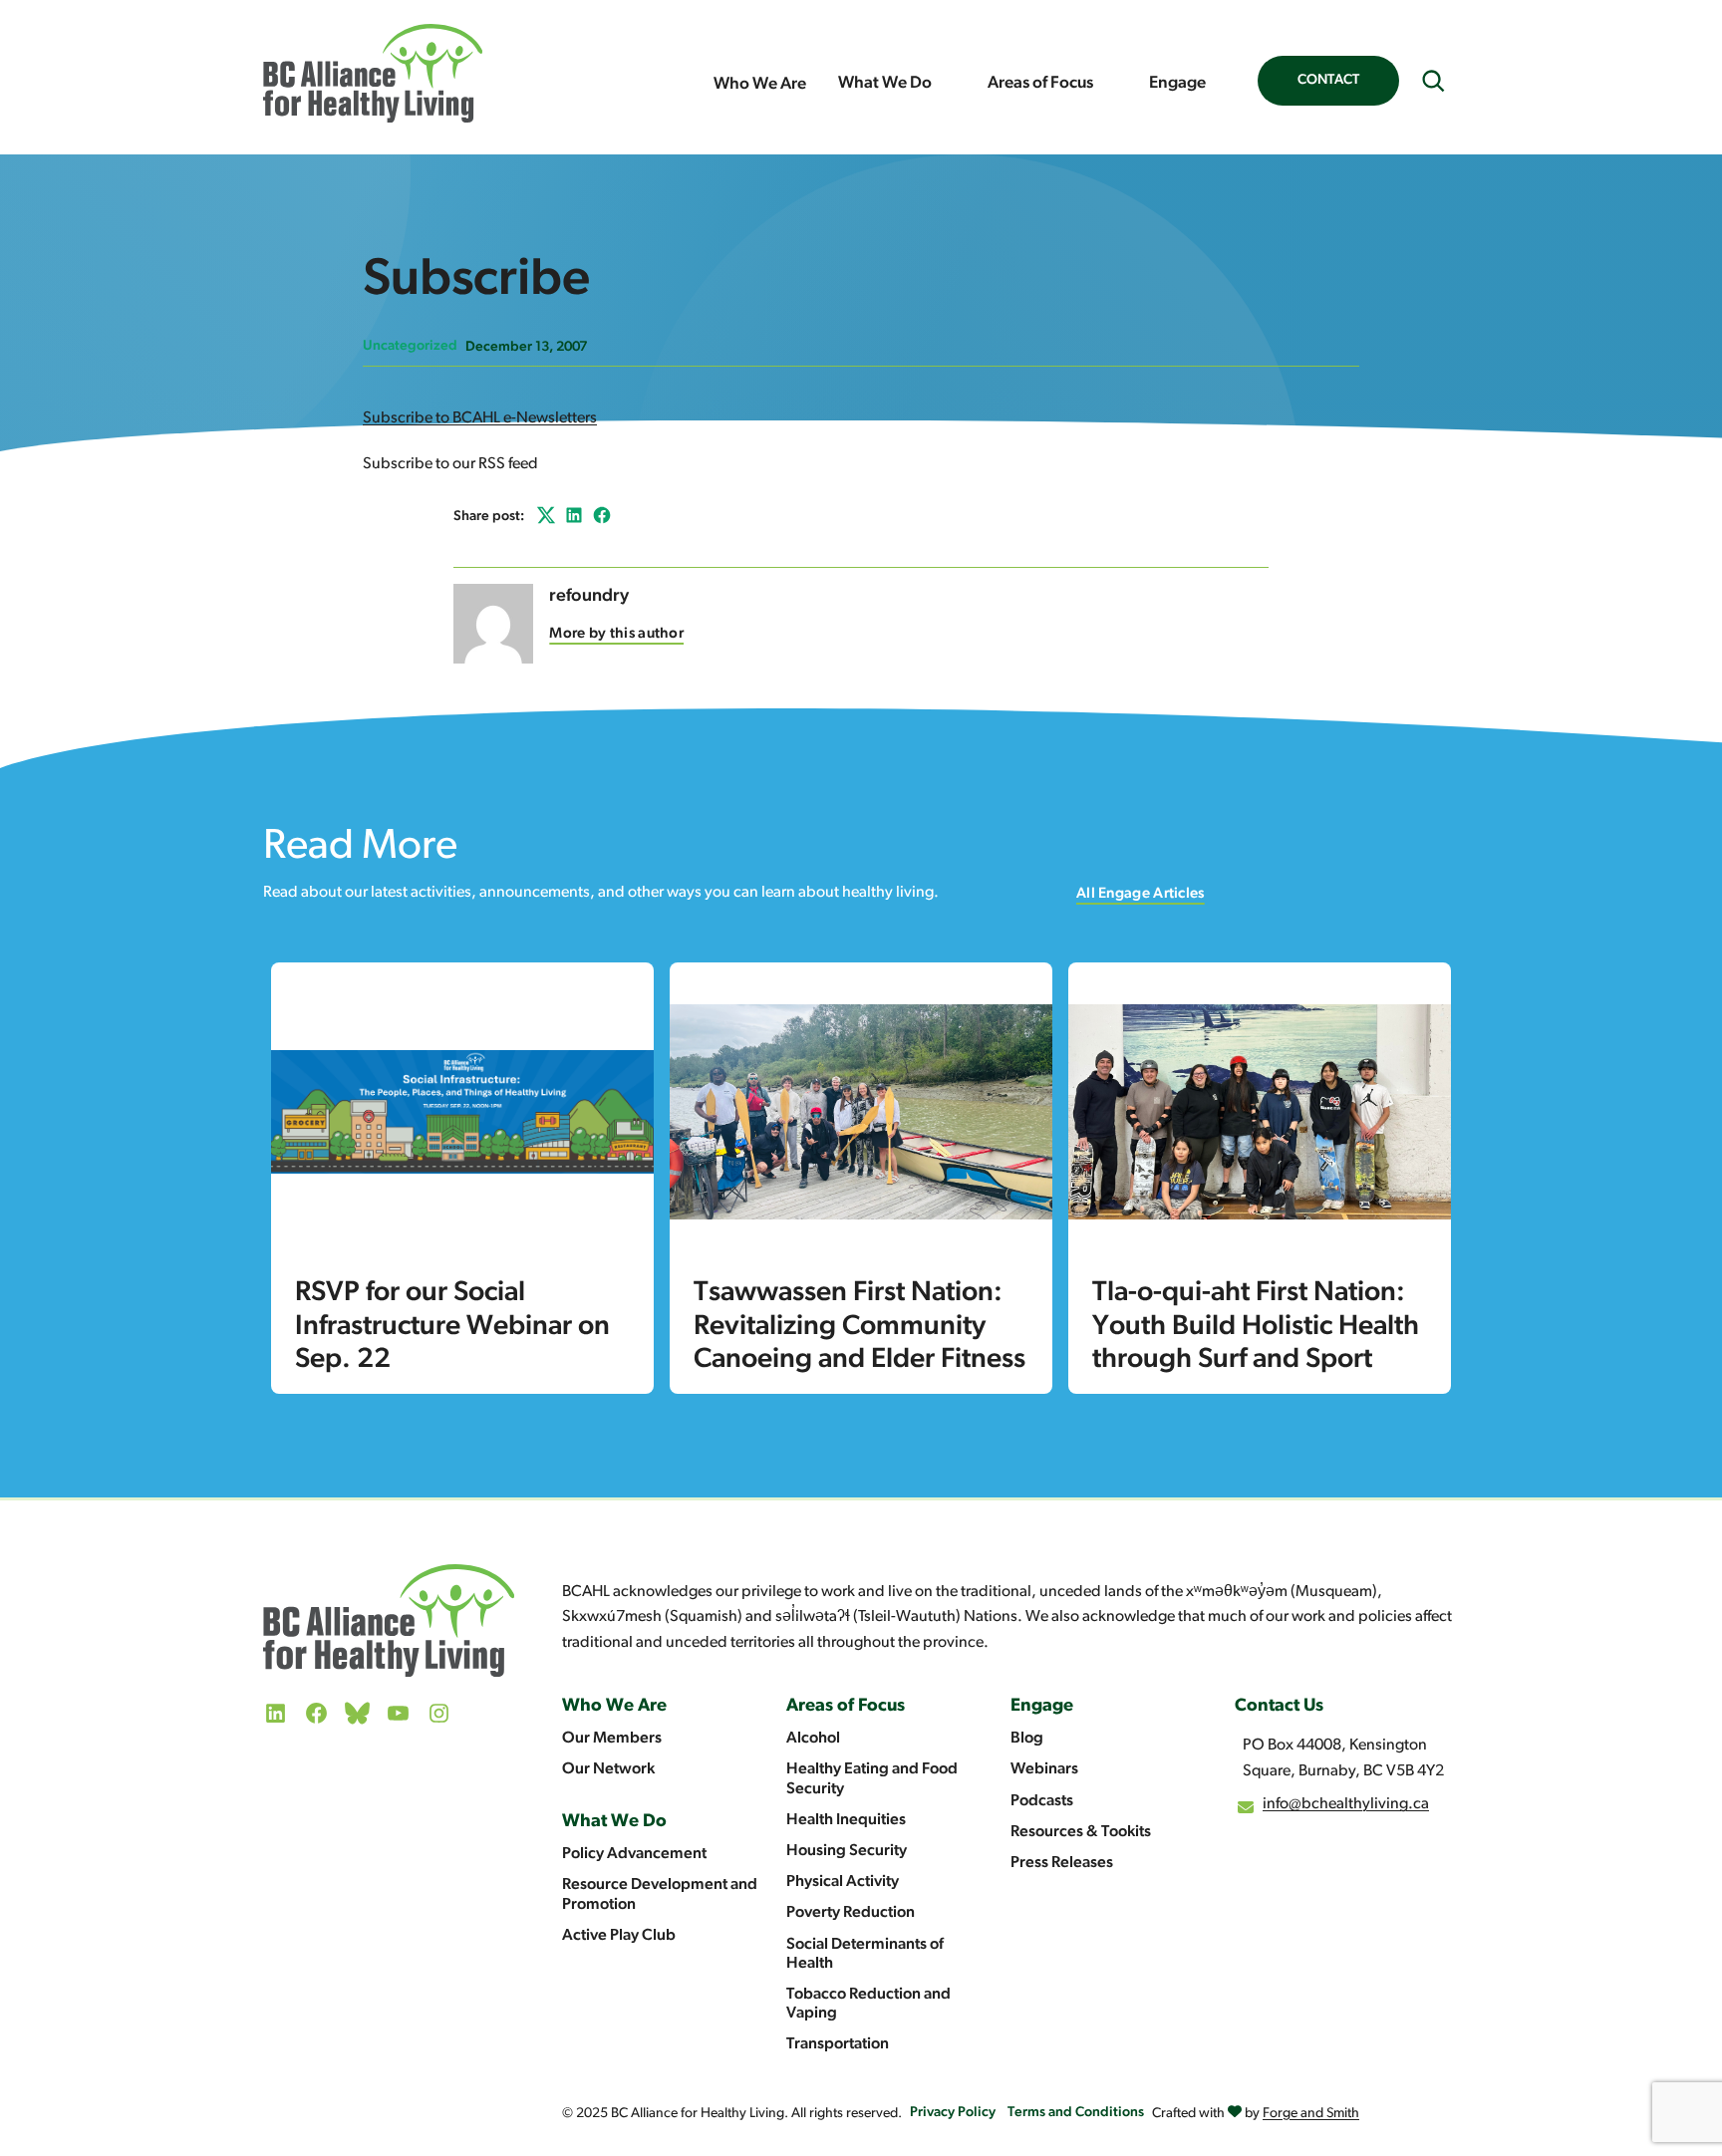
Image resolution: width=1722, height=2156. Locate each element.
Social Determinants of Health (865, 1954)
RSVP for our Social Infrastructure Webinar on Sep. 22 (452, 1327)
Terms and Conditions (1076, 2113)
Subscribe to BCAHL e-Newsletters (480, 418)
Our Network (608, 1769)
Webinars (1044, 1769)
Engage (1177, 83)
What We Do (885, 83)
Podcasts (1042, 1801)
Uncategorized (410, 346)
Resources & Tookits (1081, 1832)
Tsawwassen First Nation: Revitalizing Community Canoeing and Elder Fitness (860, 1327)
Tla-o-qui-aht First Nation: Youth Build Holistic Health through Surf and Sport (1256, 1327)
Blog (1027, 1739)
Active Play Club (619, 1936)
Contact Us (1279, 1707)
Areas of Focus (1040, 83)
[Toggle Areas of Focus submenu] (1113, 84)
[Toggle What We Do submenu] (952, 84)
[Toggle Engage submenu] (1226, 84)
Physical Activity (843, 1882)
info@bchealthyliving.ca (1346, 1804)
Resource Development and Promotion (660, 1894)
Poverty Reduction (851, 1913)
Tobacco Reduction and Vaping (868, 2004)
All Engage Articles (1141, 894)
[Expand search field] (1433, 81)
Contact (1328, 80)
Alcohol (813, 1739)
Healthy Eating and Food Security (872, 1779)
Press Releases (1062, 1863)
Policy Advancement (634, 1854)
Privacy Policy (953, 2113)
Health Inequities (846, 1820)
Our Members (612, 1739)
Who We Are (760, 84)
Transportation (838, 2044)
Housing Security (847, 1851)
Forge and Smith (1311, 2114)
